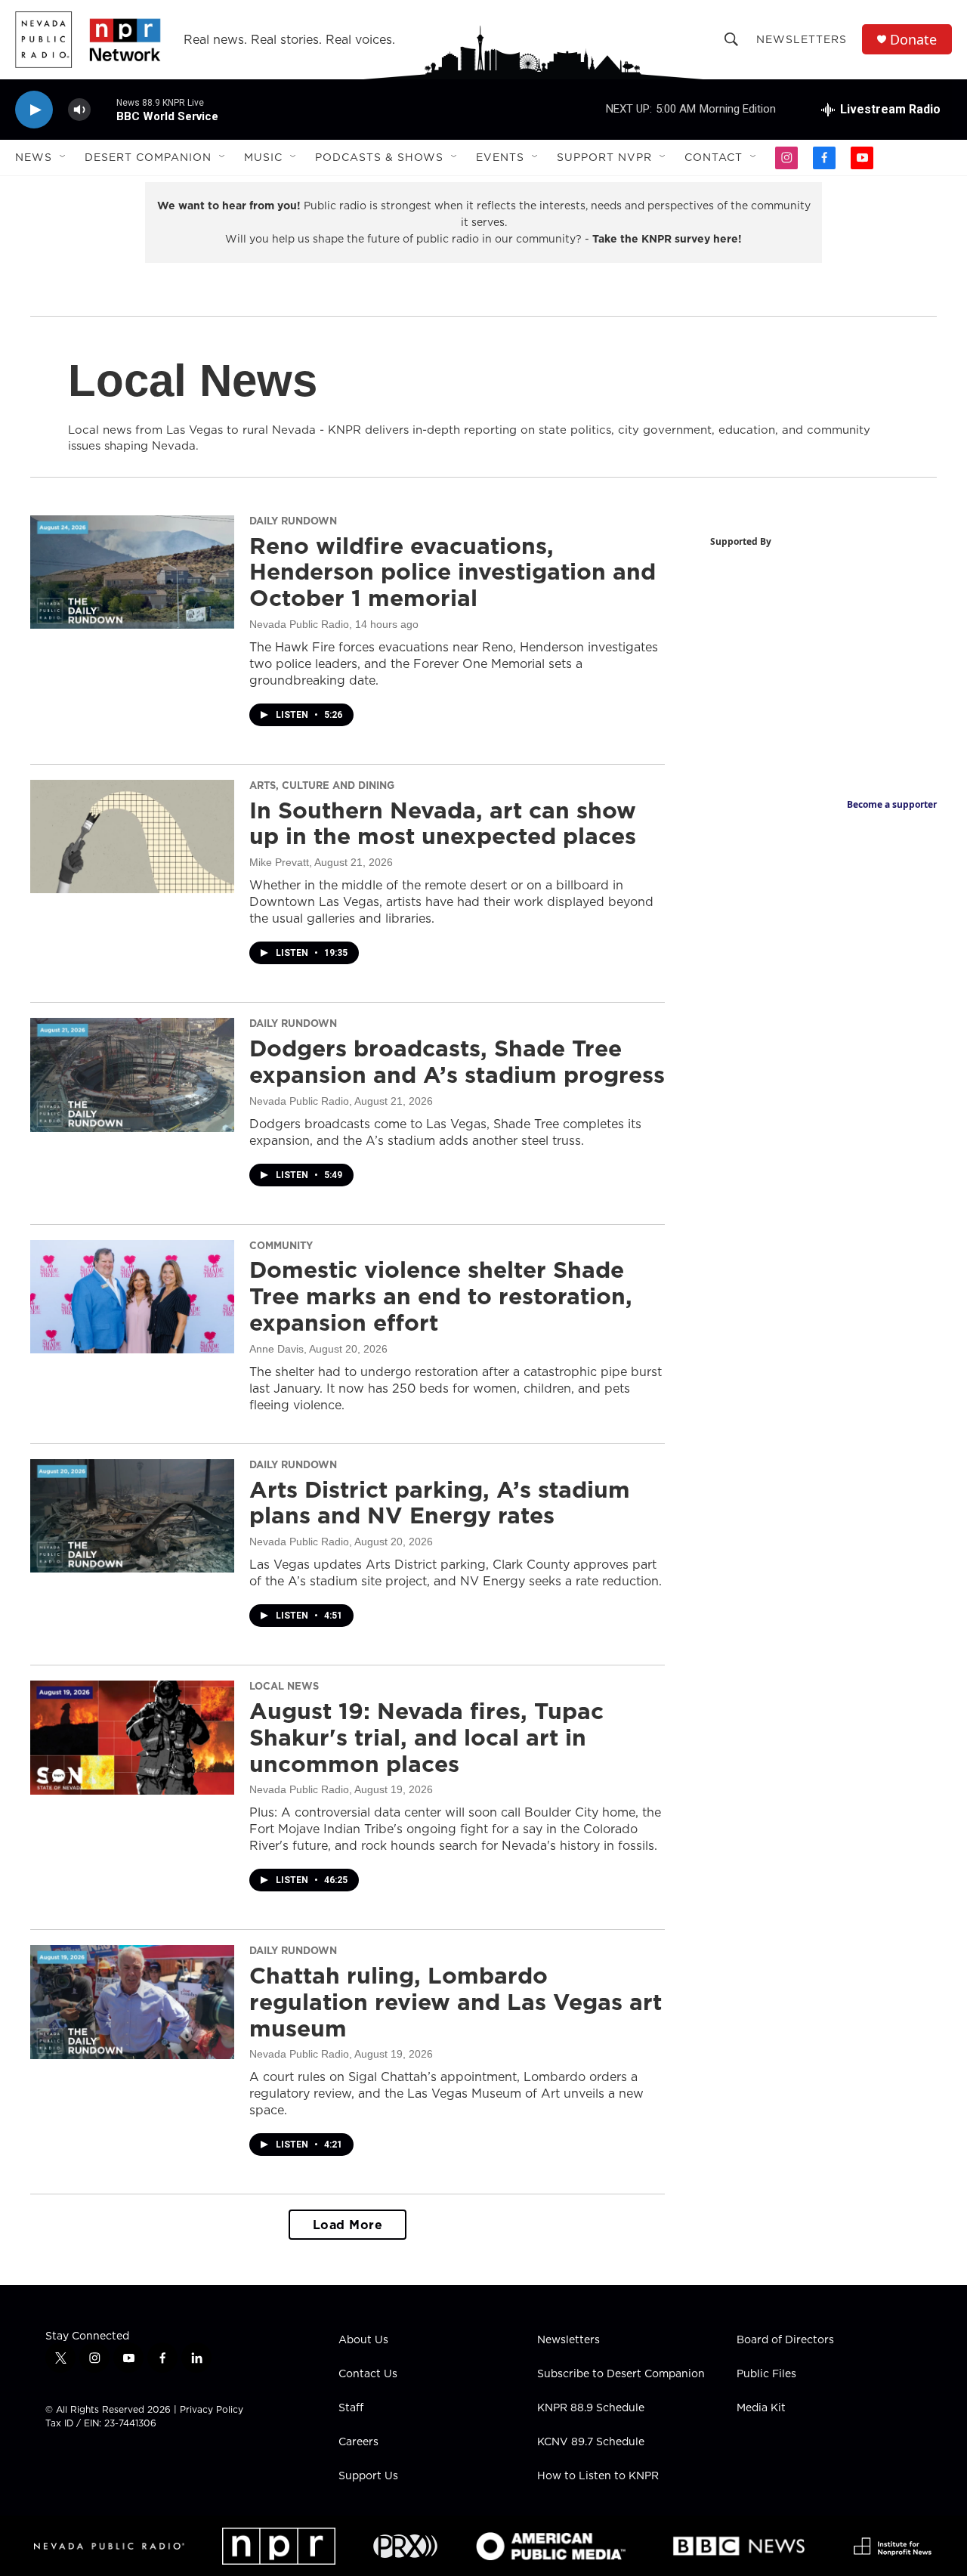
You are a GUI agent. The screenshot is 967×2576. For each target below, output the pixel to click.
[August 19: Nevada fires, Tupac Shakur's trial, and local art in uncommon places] (132, 1737)
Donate (913, 40)
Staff (351, 2408)
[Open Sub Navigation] (63, 157)
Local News (284, 1686)
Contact (714, 157)
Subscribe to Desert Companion (621, 2374)
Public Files (766, 2374)
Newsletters (802, 39)
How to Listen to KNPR (598, 2476)
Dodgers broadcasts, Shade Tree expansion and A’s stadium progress (457, 1061)
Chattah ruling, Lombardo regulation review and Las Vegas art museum (456, 2002)
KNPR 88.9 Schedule (591, 2408)
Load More (348, 2225)
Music (263, 157)
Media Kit (761, 2408)
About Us (363, 2340)
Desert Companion (148, 157)
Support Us (368, 2476)
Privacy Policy (212, 2409)
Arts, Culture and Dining (322, 785)
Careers (358, 2442)
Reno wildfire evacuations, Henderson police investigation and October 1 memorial (453, 572)
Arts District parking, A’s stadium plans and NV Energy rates (440, 1503)
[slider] (103, 109)
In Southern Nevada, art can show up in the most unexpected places (443, 823)
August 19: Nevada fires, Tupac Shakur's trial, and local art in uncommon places (426, 1737)
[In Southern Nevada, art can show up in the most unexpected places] (132, 837)
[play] (34, 110)
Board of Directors (785, 2340)
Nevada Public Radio (299, 624)
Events (500, 157)
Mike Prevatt (279, 862)
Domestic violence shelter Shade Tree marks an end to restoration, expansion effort (441, 1296)
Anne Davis (277, 1349)
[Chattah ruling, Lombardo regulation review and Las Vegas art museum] (132, 2002)
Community (281, 1245)
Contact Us (368, 2374)
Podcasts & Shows (379, 157)
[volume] (79, 110)
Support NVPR (604, 157)
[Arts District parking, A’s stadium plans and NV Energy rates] (132, 1516)
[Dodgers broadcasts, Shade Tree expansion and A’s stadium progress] (132, 1075)
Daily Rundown (293, 521)
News (34, 157)
